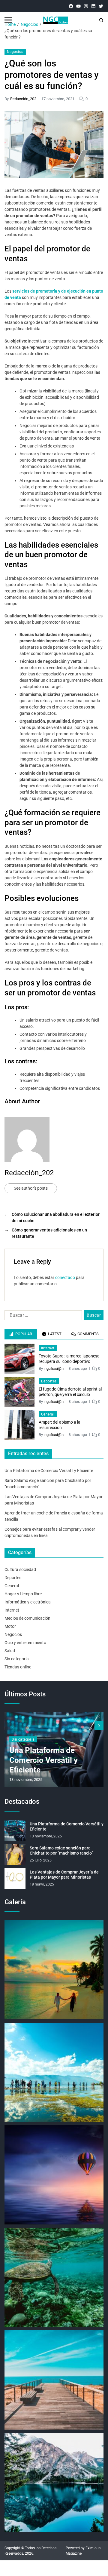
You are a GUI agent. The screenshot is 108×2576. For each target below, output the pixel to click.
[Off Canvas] (8, 20)
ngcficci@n (54, 1368)
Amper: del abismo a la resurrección (60, 1425)
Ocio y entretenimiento (25, 1643)
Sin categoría (17, 1659)
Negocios (15, 52)
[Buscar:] (42, 1317)
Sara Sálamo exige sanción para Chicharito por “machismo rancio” (61, 1851)
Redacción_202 (23, 99)
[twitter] (101, 6)
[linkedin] (93, 6)
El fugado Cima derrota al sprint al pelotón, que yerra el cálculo (70, 1392)
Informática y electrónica (28, 1602)
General (48, 1414)
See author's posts (31, 1188)
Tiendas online (18, 1667)
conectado (65, 1277)
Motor (10, 1626)
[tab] (21, 1334)
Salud (10, 1651)
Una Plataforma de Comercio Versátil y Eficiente (49, 1471)
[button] (99, 1726)
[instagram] (86, 6)
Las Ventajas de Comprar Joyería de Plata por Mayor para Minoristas (64, 1875)
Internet (48, 1348)
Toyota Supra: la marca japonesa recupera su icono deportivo (69, 1359)
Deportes (49, 1381)
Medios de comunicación (27, 1618)
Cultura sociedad (20, 1569)
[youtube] (78, 6)
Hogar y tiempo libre (23, 1594)
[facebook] (71, 6)
